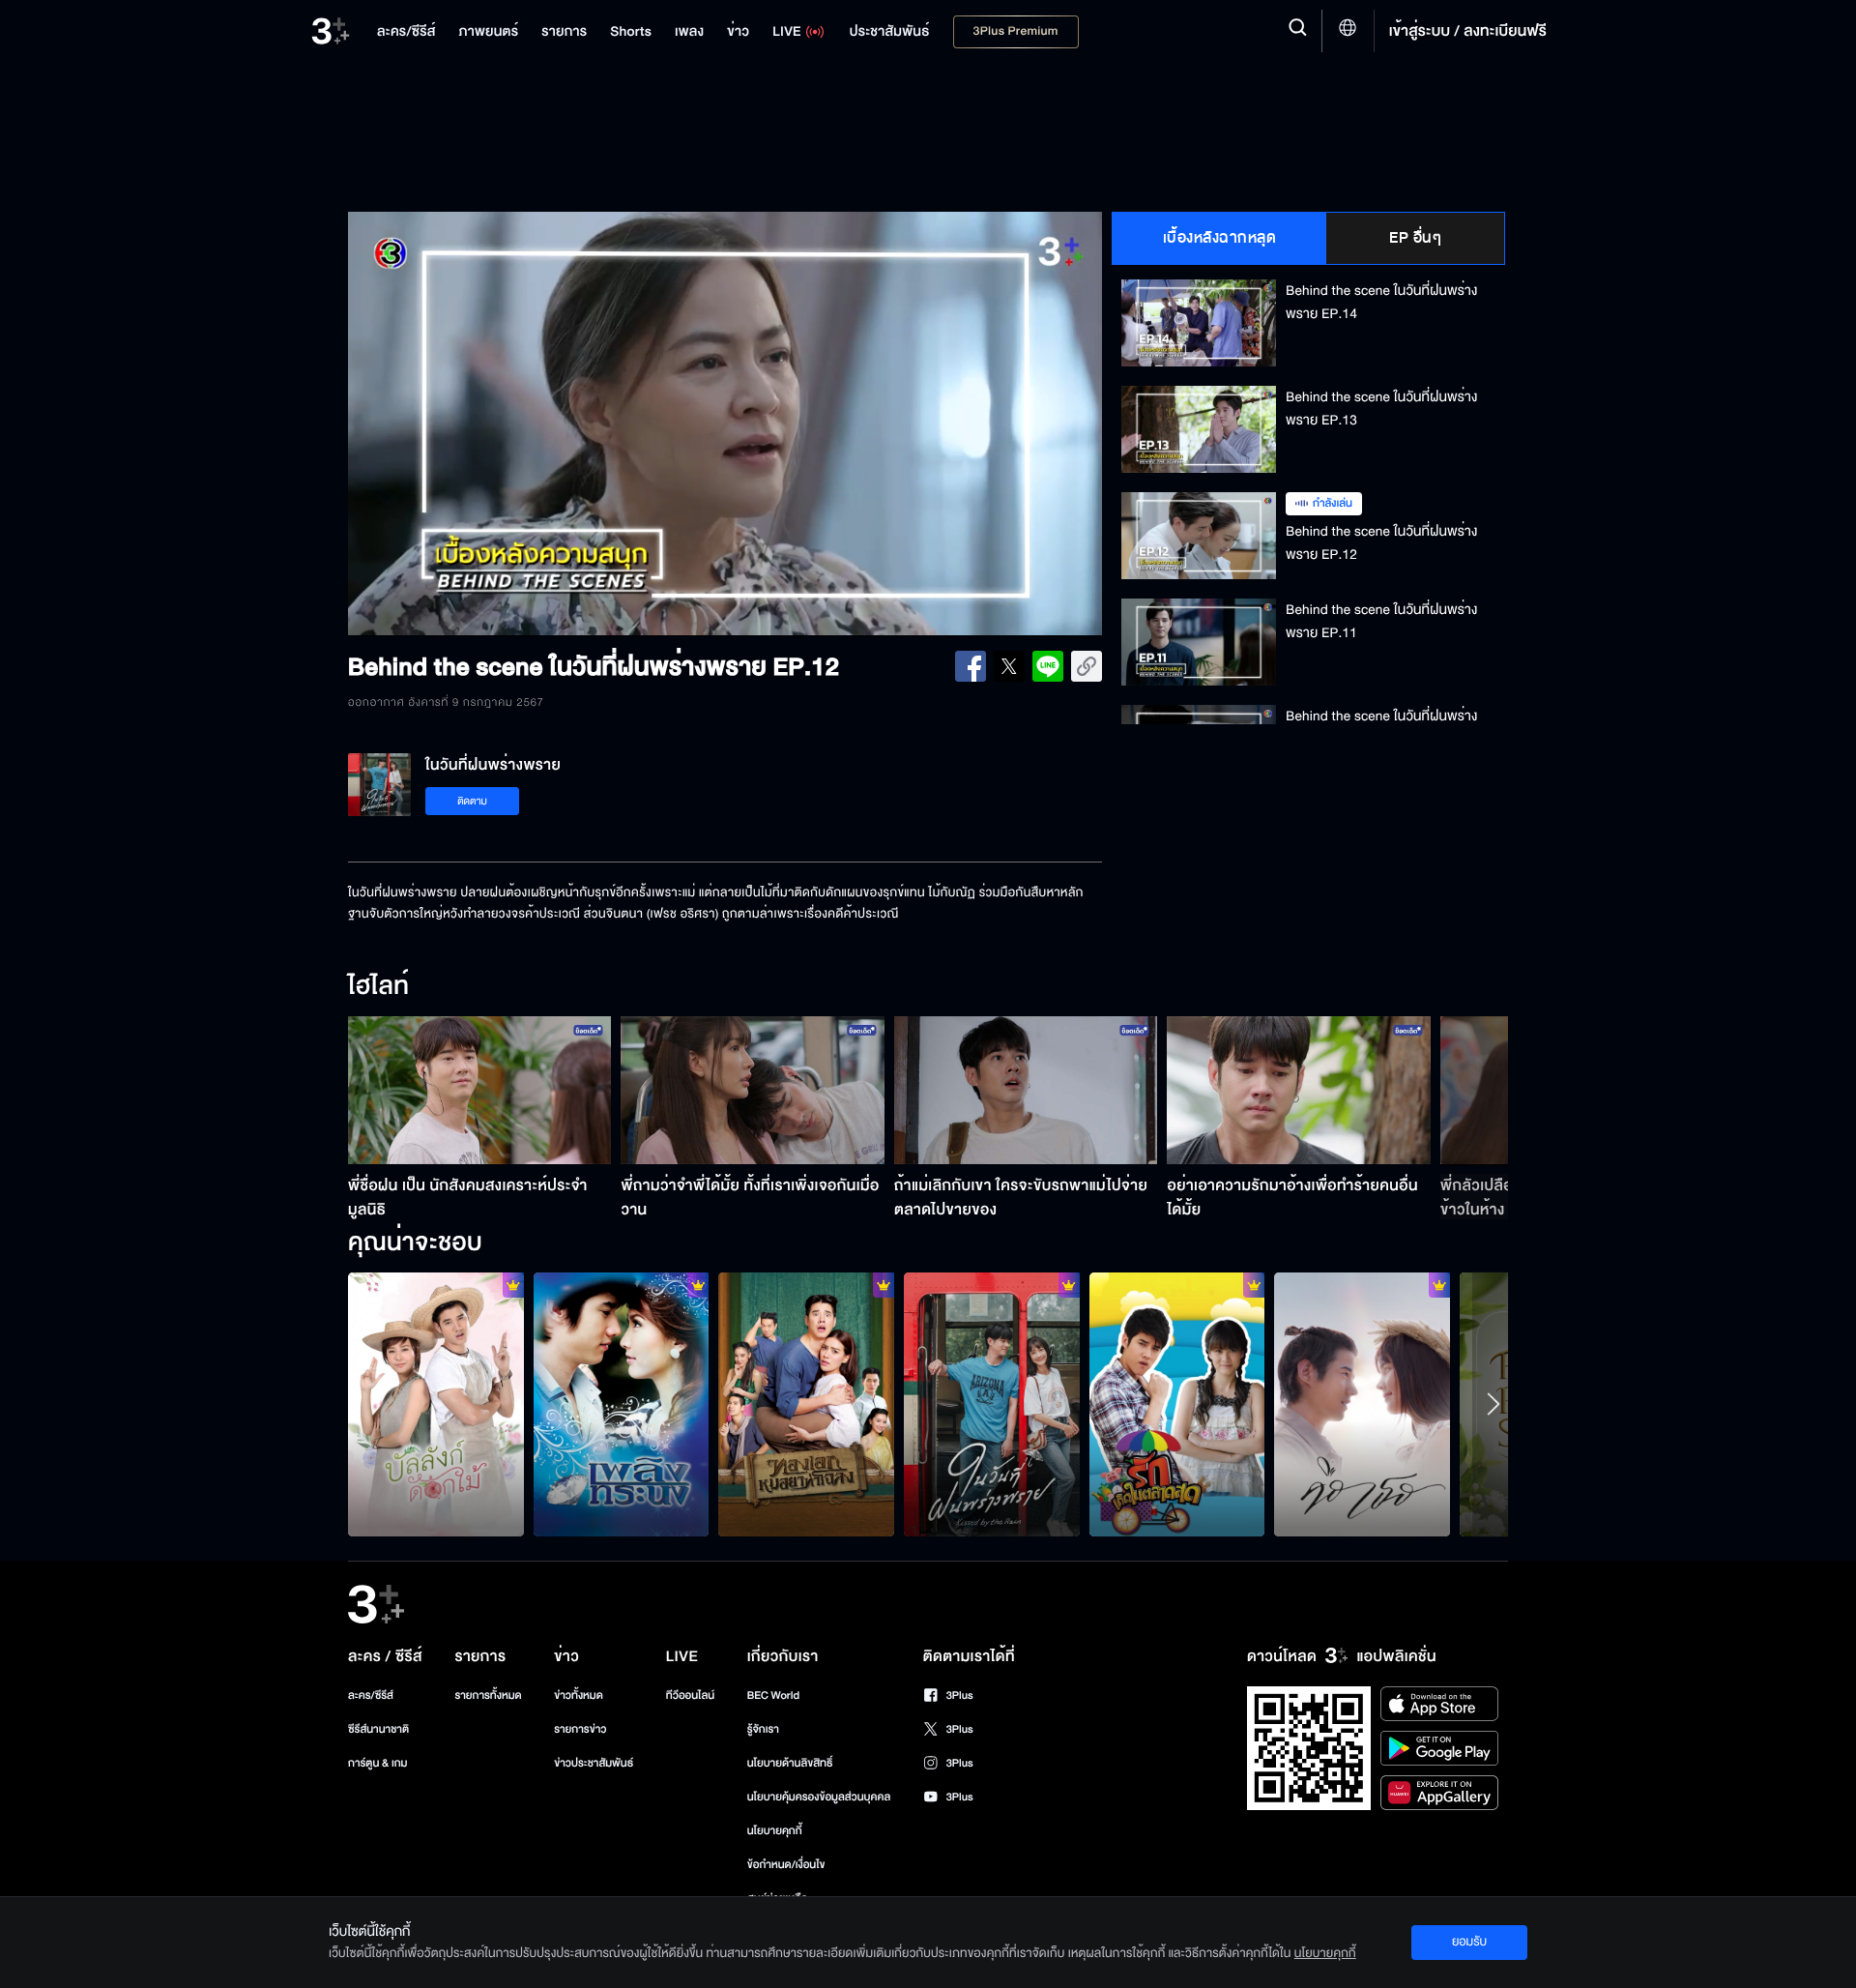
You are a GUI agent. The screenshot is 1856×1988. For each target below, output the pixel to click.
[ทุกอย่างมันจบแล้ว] (1362, 1404)
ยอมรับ (1469, 1942)
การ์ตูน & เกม (378, 1763)
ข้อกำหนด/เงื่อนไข (786, 1865)
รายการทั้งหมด (488, 1696)
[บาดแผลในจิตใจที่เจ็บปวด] (992, 1404)
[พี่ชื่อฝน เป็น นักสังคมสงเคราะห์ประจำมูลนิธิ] (480, 1090)
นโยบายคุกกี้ (775, 1831)
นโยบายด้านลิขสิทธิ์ (790, 1763)
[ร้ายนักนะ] (806, 1404)
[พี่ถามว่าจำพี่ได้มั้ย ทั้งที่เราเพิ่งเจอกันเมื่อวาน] (753, 1090)
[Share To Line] (1048, 666)
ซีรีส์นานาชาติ (378, 1729)
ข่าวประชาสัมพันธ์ (594, 1763)
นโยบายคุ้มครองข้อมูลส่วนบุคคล (819, 1797)
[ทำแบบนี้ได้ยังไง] (1177, 1404)
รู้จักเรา (763, 1729)
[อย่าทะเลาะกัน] (622, 1404)
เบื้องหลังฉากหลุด (1220, 238)
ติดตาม (472, 801)
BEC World (773, 1696)
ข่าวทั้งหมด (579, 1696)
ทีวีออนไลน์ (690, 1696)
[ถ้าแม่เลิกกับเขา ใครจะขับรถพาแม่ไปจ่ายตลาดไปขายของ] (1026, 1090)
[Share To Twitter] (1009, 666)
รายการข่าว (580, 1729)
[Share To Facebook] (971, 666)
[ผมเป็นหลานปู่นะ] (436, 1404)
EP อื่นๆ (1415, 238)
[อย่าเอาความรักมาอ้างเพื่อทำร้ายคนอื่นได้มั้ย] (1299, 1090)
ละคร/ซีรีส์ (371, 1696)
